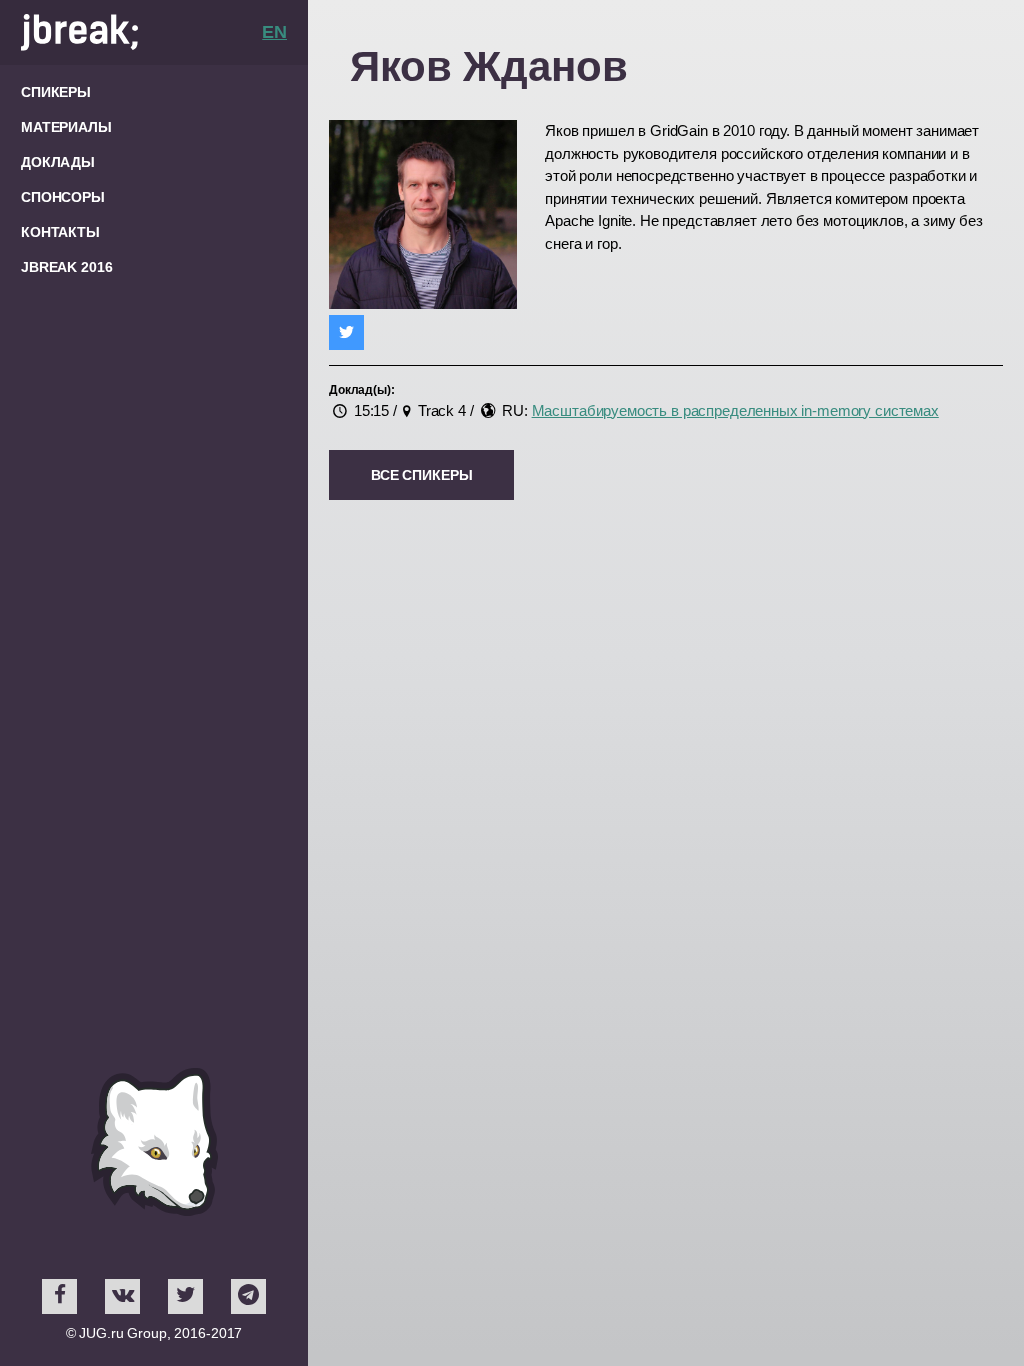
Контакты (60, 232)
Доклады (58, 162)
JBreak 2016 (66, 267)
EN (274, 32)
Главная (141, 32)
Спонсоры (63, 197)
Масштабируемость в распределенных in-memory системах (735, 410)
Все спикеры (421, 475)
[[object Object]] (59, 1296)
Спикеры (56, 92)
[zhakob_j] (346, 332)
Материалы (66, 127)
